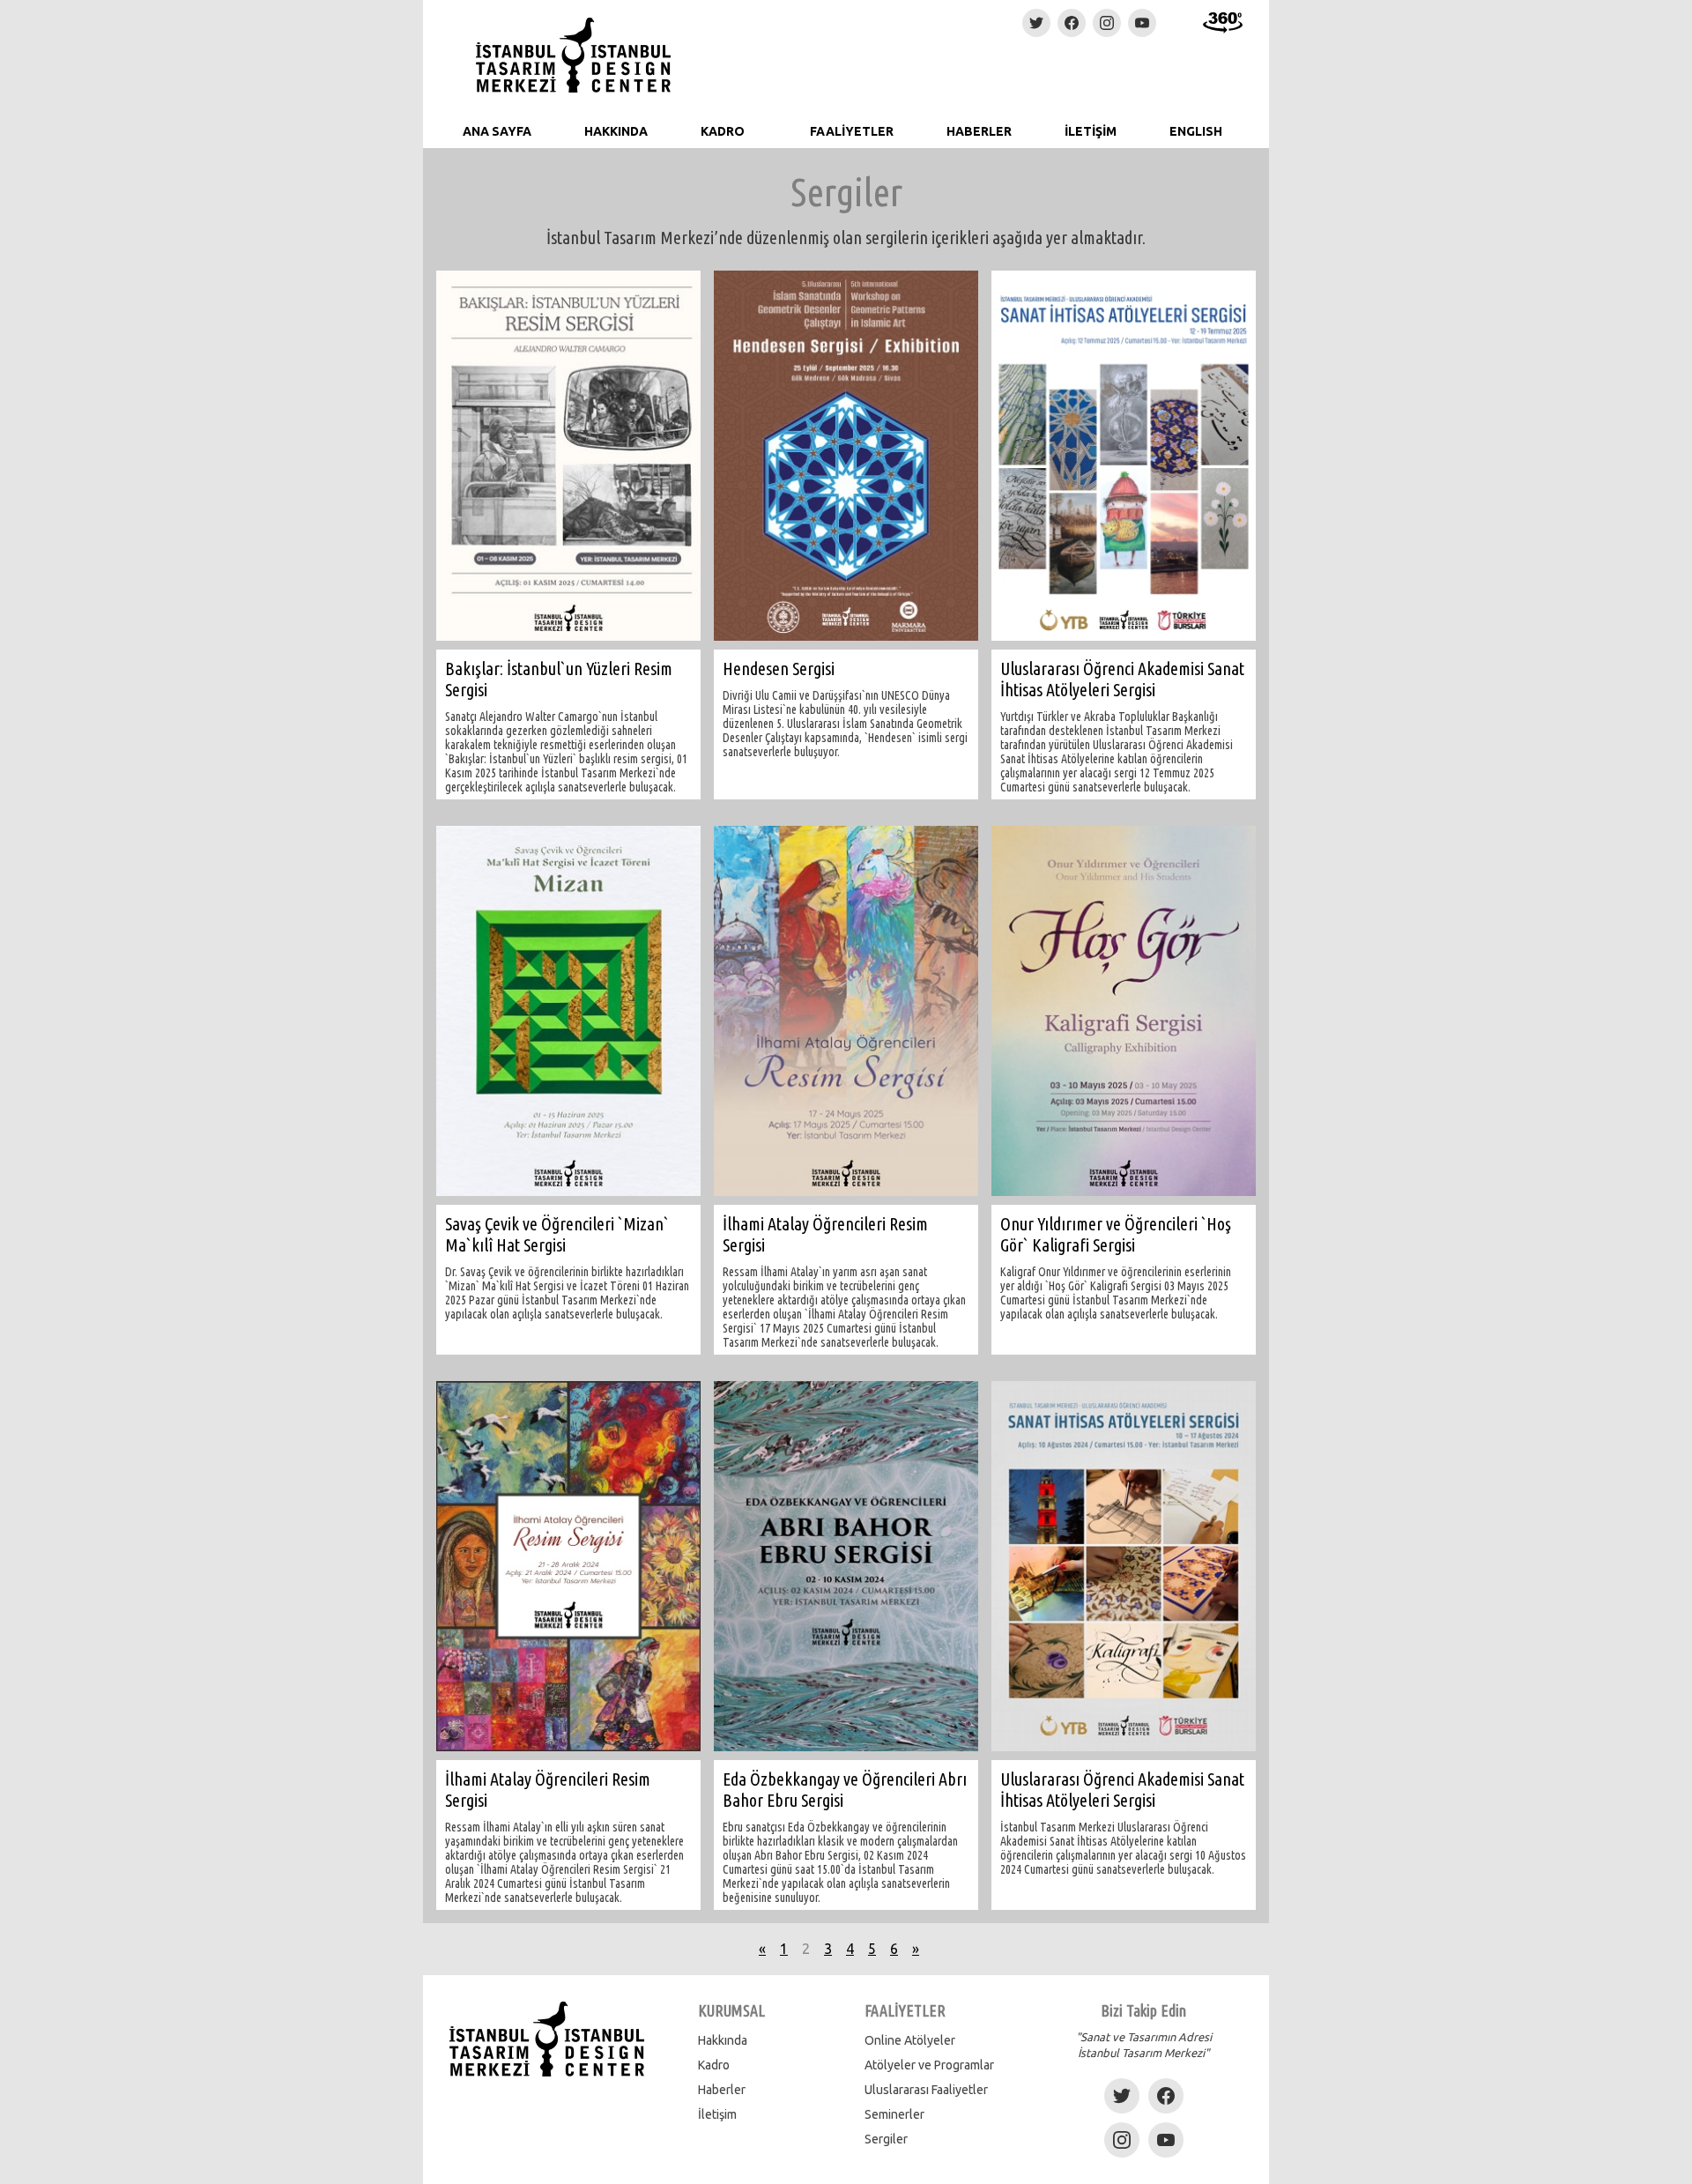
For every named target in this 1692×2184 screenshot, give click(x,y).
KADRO (723, 131)
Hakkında (723, 2040)
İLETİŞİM (1091, 131)
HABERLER (979, 131)
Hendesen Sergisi (779, 669)
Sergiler (886, 2139)
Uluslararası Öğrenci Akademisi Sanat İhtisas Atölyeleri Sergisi (1122, 679)
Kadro (714, 2065)
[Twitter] (1036, 23)
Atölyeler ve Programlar (929, 2065)
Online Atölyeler (910, 2040)
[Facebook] (1072, 23)
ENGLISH (1196, 131)
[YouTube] (1142, 23)
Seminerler (894, 2114)
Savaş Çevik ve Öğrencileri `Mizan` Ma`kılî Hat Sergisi (557, 1234)
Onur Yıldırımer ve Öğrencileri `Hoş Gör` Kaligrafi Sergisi (1116, 1234)
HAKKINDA (616, 131)
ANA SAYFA (497, 131)
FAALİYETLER (852, 131)
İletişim (717, 2114)
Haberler (722, 2090)
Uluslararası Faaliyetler (926, 2090)
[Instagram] (1107, 23)
